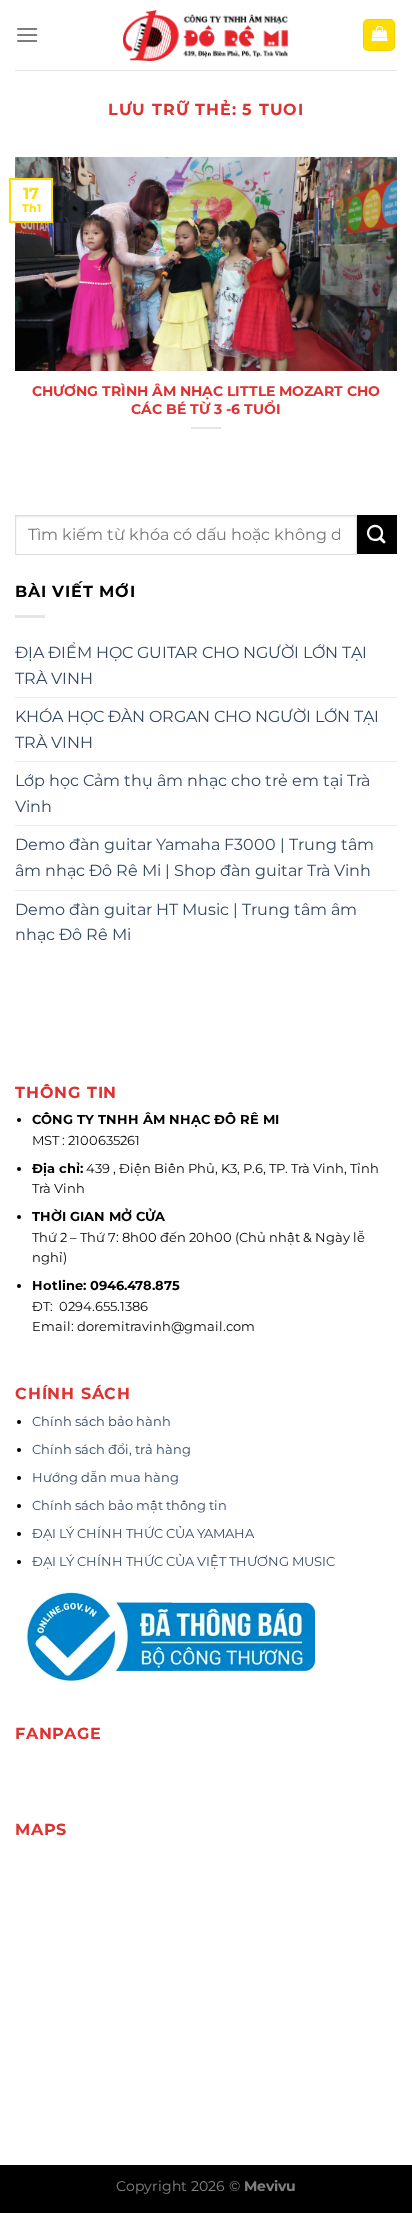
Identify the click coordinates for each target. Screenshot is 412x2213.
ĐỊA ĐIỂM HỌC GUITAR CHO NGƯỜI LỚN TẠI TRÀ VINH (191, 665)
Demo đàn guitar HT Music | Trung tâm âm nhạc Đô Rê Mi (186, 922)
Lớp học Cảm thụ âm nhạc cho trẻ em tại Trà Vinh (192, 793)
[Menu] (27, 34)
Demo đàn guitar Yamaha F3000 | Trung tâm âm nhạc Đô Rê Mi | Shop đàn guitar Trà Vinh (194, 857)
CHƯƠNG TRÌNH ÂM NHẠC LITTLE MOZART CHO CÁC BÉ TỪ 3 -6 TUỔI (206, 400)
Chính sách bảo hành (101, 1421)
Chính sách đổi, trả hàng (111, 1449)
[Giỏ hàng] (379, 35)
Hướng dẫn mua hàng (105, 1477)
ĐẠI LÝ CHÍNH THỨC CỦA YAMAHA (143, 1533)
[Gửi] (377, 534)
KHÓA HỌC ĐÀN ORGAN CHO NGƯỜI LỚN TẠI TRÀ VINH (197, 729)
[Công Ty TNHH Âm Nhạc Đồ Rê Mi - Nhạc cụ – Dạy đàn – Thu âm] (206, 35)
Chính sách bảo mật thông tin (129, 1505)
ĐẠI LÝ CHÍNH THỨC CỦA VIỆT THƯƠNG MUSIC (185, 1561)
